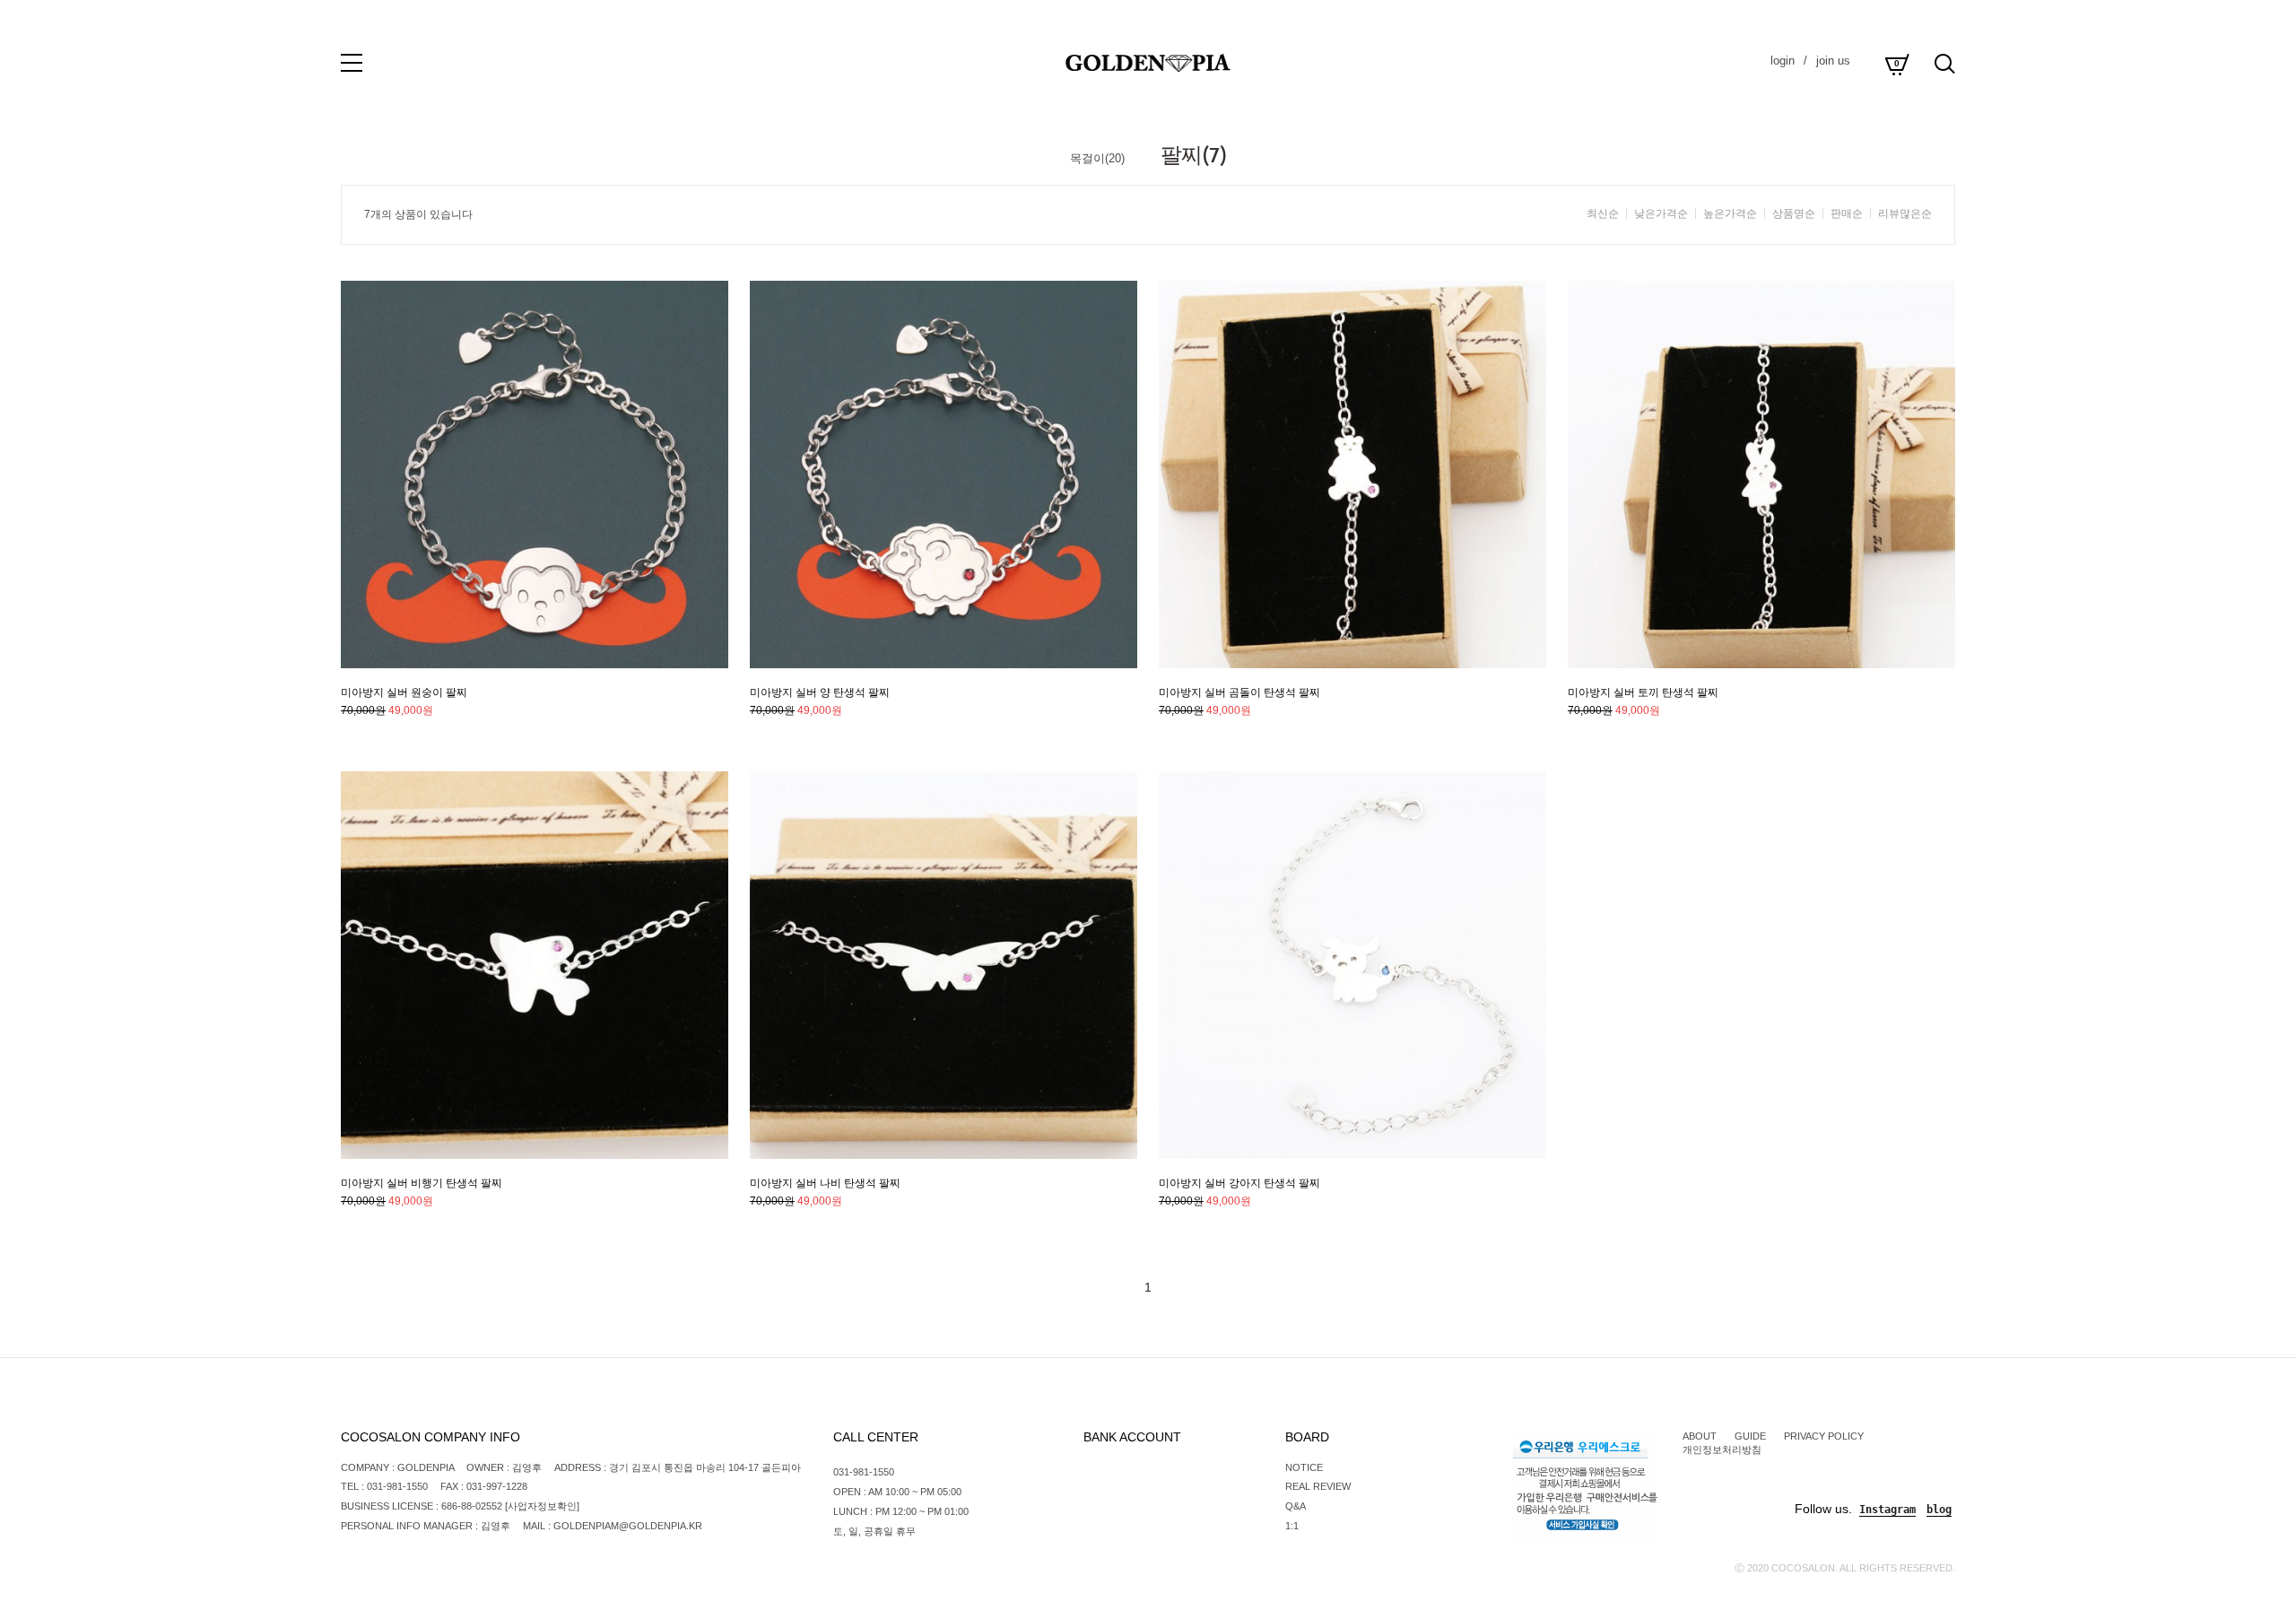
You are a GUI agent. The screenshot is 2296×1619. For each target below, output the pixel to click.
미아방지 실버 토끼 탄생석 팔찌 (1643, 692)
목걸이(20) (1097, 158)
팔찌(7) (1194, 155)
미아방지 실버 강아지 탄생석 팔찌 (1239, 1183)
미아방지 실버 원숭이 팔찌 (404, 692)
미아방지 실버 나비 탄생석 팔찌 (825, 1183)
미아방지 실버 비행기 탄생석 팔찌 (422, 1183)
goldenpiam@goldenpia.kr (628, 1526)
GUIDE (1750, 1436)
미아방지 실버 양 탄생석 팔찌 (820, 692)
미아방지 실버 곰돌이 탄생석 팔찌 (1239, 692)
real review (1318, 1486)
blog (1939, 1510)
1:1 (1292, 1526)
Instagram (1887, 1510)
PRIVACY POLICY (1824, 1436)
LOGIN (1783, 61)
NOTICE (1304, 1467)
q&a (1296, 1506)
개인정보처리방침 (1722, 1449)
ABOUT (1700, 1436)
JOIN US (1833, 61)
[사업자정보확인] (542, 1506)
